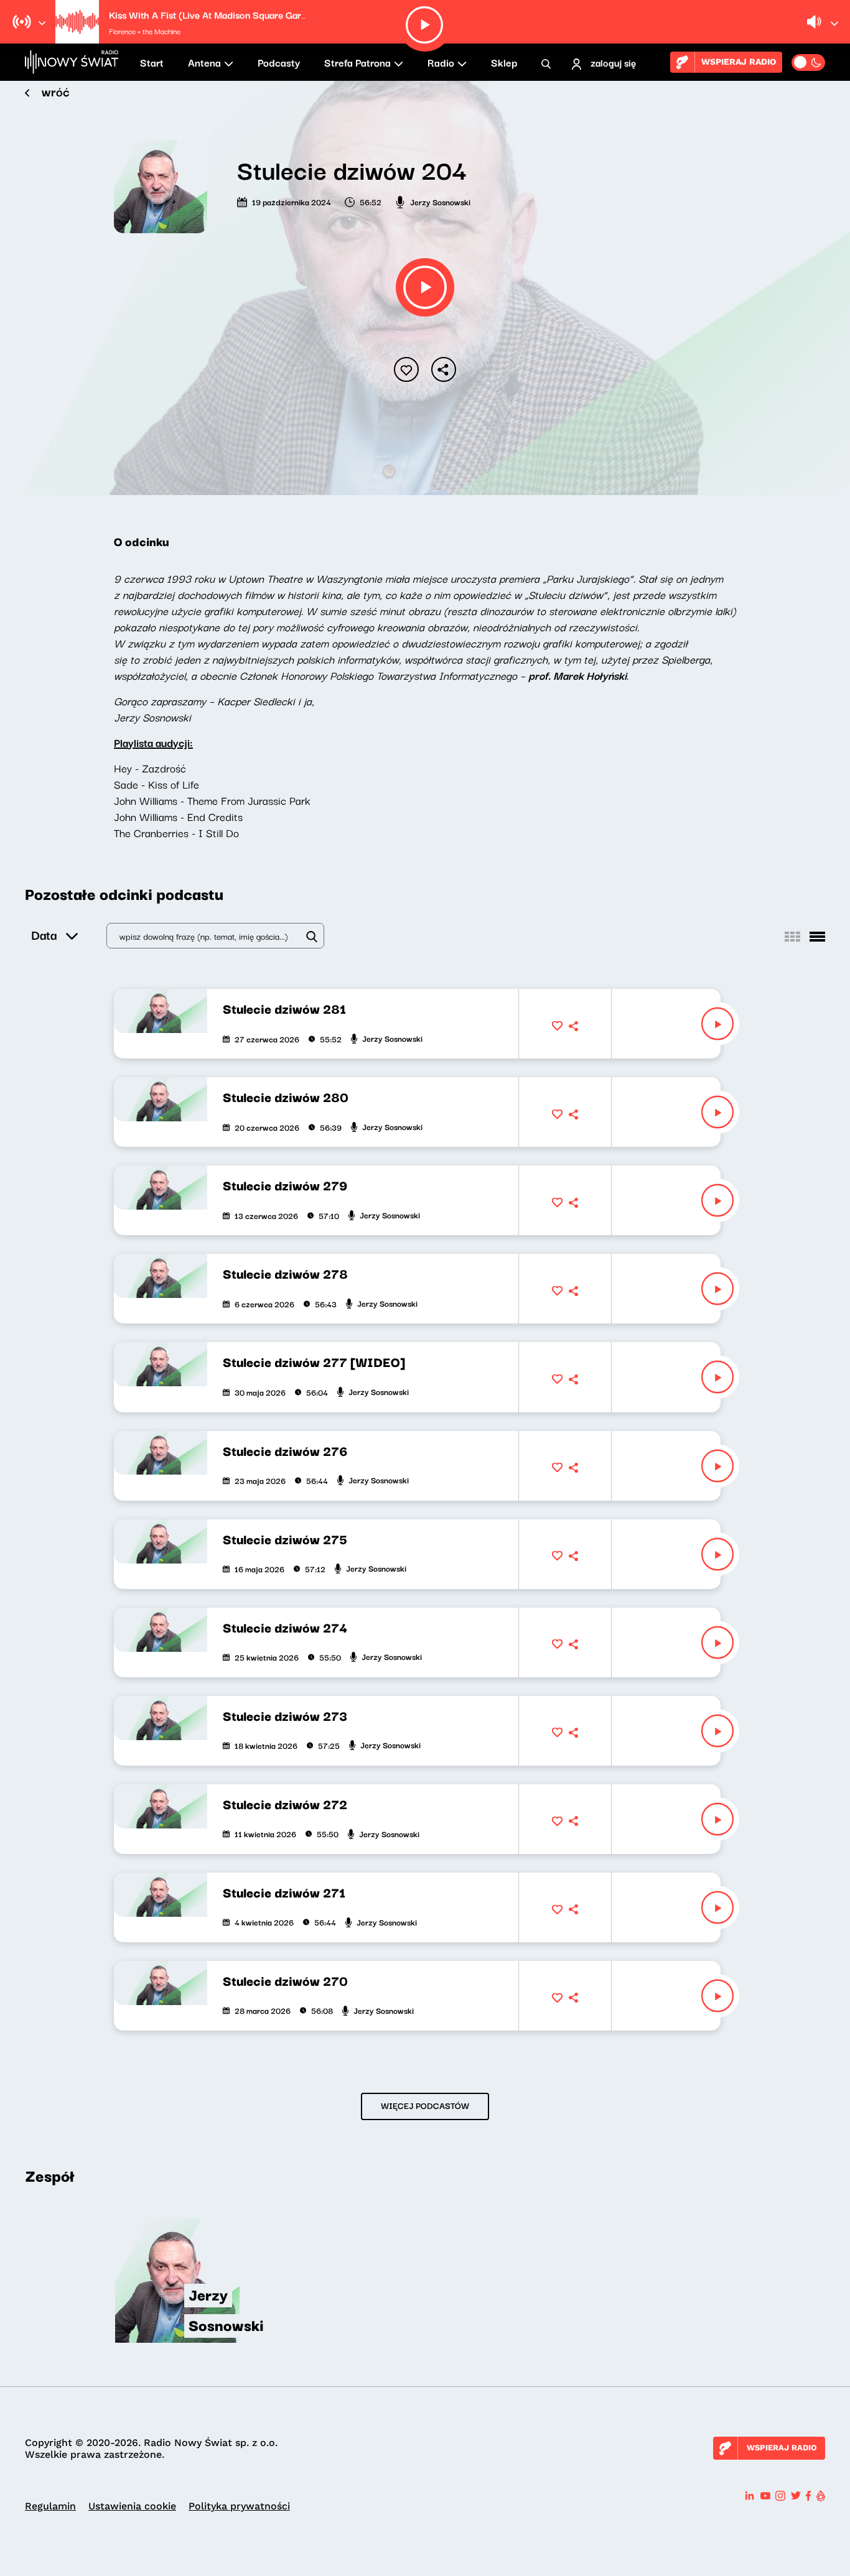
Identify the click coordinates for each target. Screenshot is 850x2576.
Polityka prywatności (239, 2506)
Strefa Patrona (357, 62)
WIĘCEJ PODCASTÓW (425, 2105)
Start (152, 62)
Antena (204, 62)
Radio (441, 62)
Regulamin (50, 2506)
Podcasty (279, 62)
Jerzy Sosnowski (440, 202)
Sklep (504, 62)
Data (44, 934)
